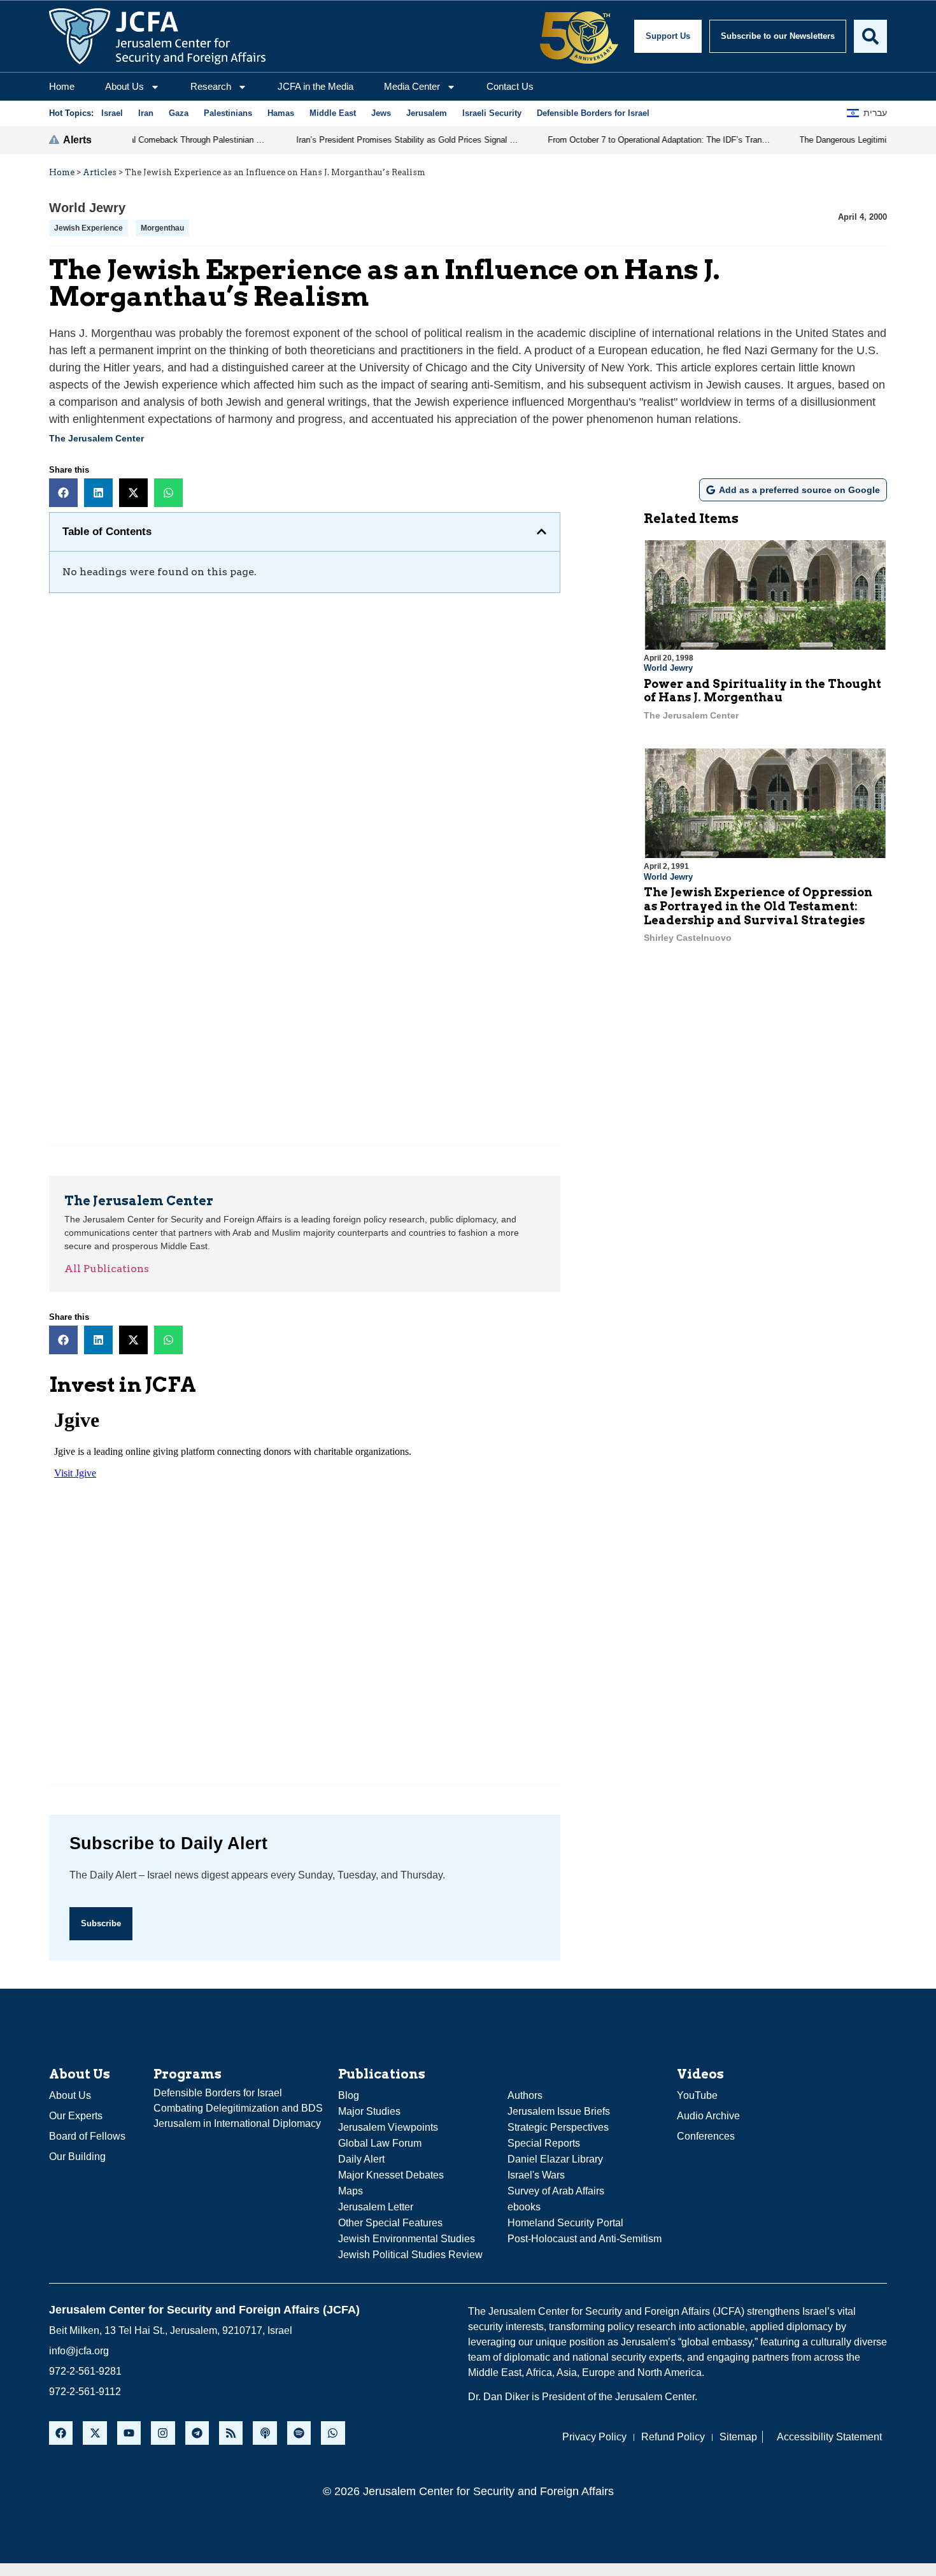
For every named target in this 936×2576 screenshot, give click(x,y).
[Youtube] (129, 2433)
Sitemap (738, 2437)
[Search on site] (870, 36)
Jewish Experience (89, 228)
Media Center (412, 86)
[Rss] (231, 2433)
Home (62, 86)
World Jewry (87, 208)
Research (211, 86)
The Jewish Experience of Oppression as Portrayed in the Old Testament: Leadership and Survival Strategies (758, 906)
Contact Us (510, 86)
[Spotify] (299, 2433)
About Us (124, 86)
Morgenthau (162, 228)
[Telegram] (197, 2433)
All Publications (107, 1269)
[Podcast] (265, 2433)
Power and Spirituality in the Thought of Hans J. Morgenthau (762, 691)
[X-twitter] (95, 2433)
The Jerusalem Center (96, 438)
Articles (100, 172)
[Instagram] (163, 2433)
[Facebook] (61, 2433)
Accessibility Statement (829, 2437)
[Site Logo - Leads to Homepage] (157, 36)
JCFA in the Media (316, 86)
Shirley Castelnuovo (688, 938)
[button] (63, 493)
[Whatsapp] (333, 2433)
